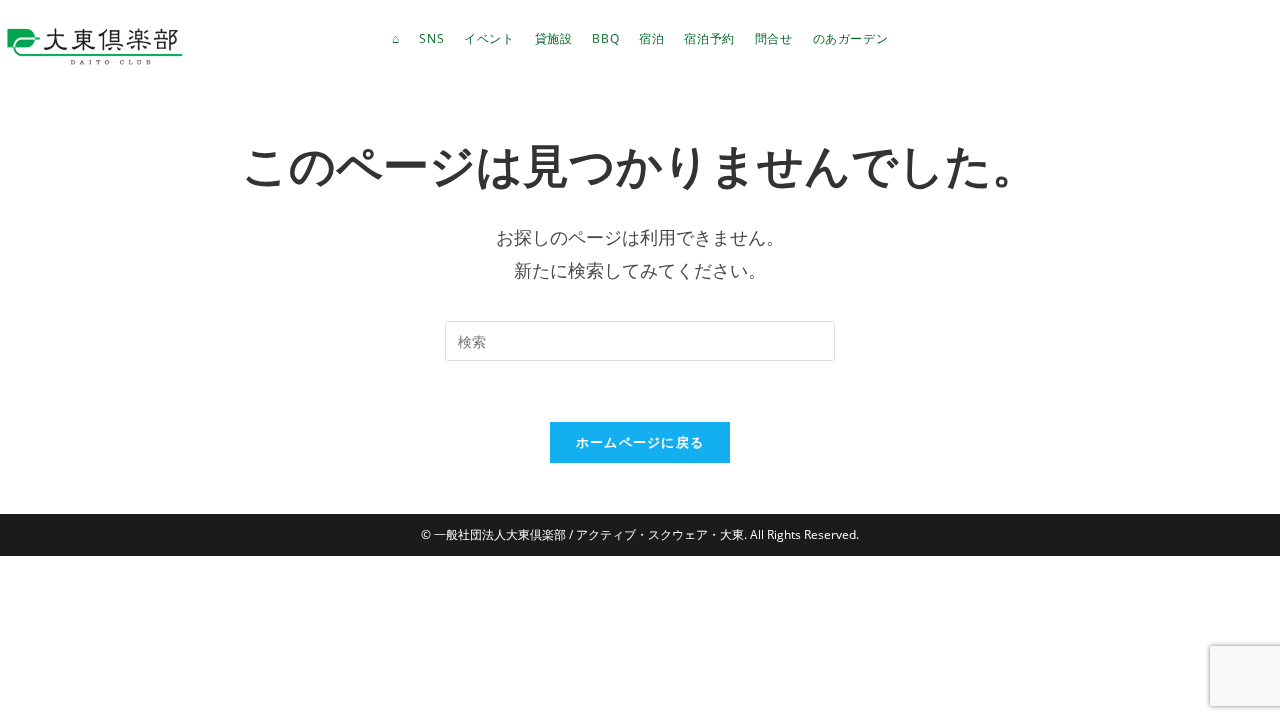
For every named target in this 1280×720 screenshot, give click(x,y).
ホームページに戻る (640, 442)
